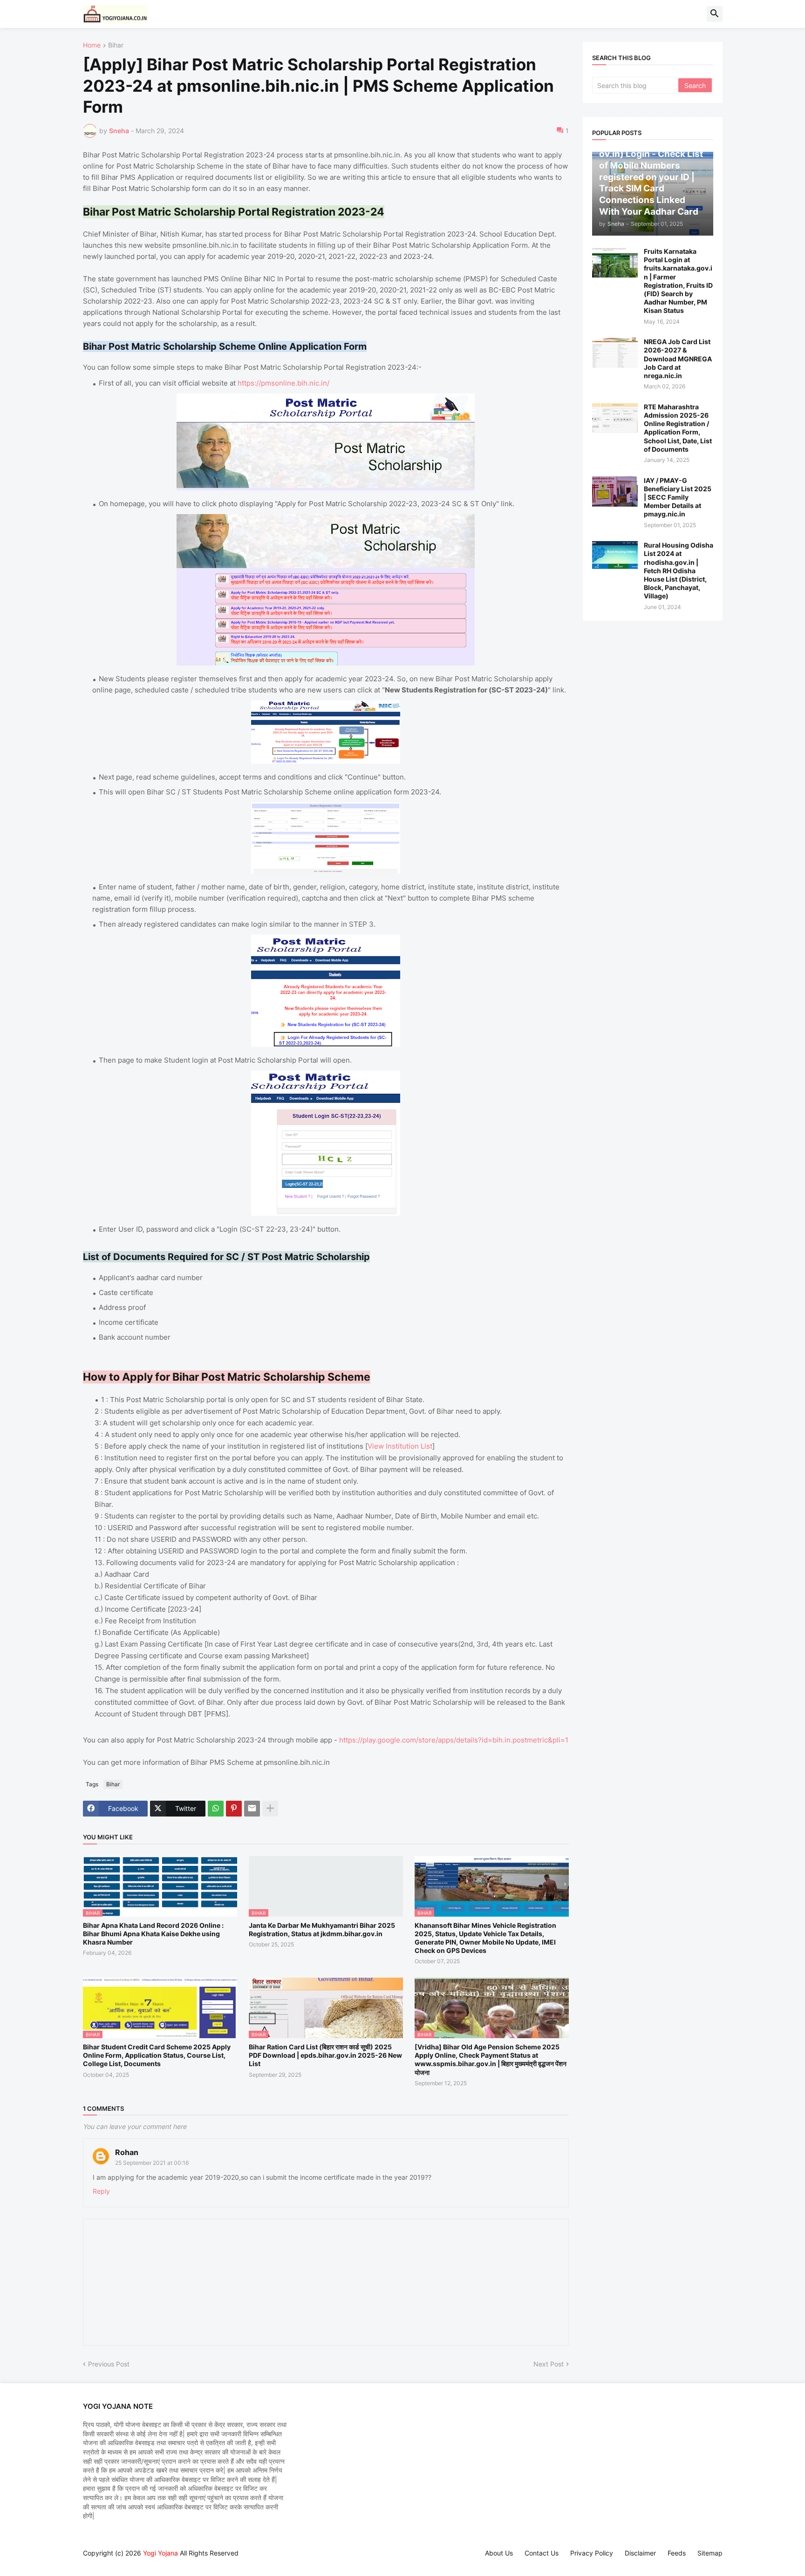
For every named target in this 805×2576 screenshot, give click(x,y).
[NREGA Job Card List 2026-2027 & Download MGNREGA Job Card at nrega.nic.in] (615, 353)
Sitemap (710, 2553)
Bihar (116, 45)
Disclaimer (640, 2553)
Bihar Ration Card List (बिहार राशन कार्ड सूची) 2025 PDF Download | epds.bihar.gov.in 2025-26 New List (325, 2055)
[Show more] (270, 1809)
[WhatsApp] (216, 1809)
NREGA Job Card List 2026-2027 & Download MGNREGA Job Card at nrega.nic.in (678, 359)
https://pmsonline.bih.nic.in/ (283, 383)
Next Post (549, 2364)
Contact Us (542, 2553)
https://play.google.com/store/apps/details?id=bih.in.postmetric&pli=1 (454, 1740)
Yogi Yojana (160, 2553)
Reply (101, 2191)
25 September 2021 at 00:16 (152, 2163)
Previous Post (109, 2364)
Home (92, 45)
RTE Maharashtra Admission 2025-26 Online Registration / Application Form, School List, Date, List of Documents (678, 428)
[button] (715, 14)
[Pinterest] (234, 1809)
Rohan (127, 2152)
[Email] (252, 1809)
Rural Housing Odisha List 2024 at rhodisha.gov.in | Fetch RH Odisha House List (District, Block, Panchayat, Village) (679, 570)
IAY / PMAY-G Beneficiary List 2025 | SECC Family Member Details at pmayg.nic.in (678, 497)
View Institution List (400, 1446)
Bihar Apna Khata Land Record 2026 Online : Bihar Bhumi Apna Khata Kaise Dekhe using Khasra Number (153, 1934)
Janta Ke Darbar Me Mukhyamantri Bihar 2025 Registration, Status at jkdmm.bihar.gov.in (322, 1929)
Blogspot (88, 2562)
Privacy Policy (592, 2553)
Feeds (677, 2553)
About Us (499, 2553)
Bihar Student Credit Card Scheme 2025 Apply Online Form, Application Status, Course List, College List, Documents (157, 2055)
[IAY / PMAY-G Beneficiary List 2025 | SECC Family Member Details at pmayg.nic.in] (615, 491)
